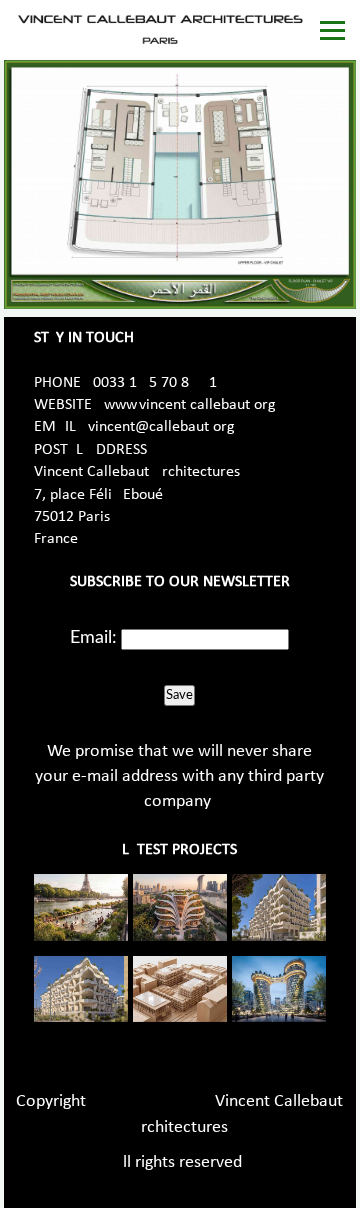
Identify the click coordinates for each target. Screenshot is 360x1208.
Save (179, 695)
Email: (93, 638)
